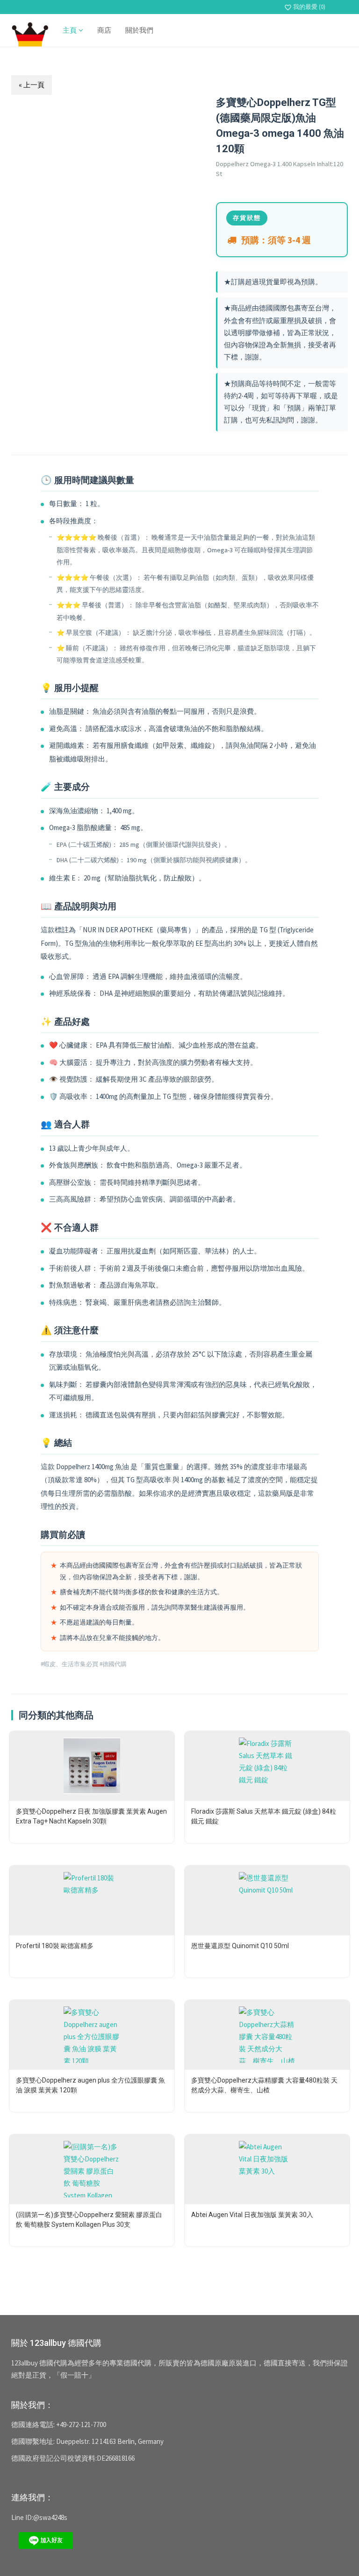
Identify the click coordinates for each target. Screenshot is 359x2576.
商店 (104, 30)
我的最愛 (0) (305, 7)
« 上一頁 (32, 85)
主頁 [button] (71, 30)
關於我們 (139, 30)
